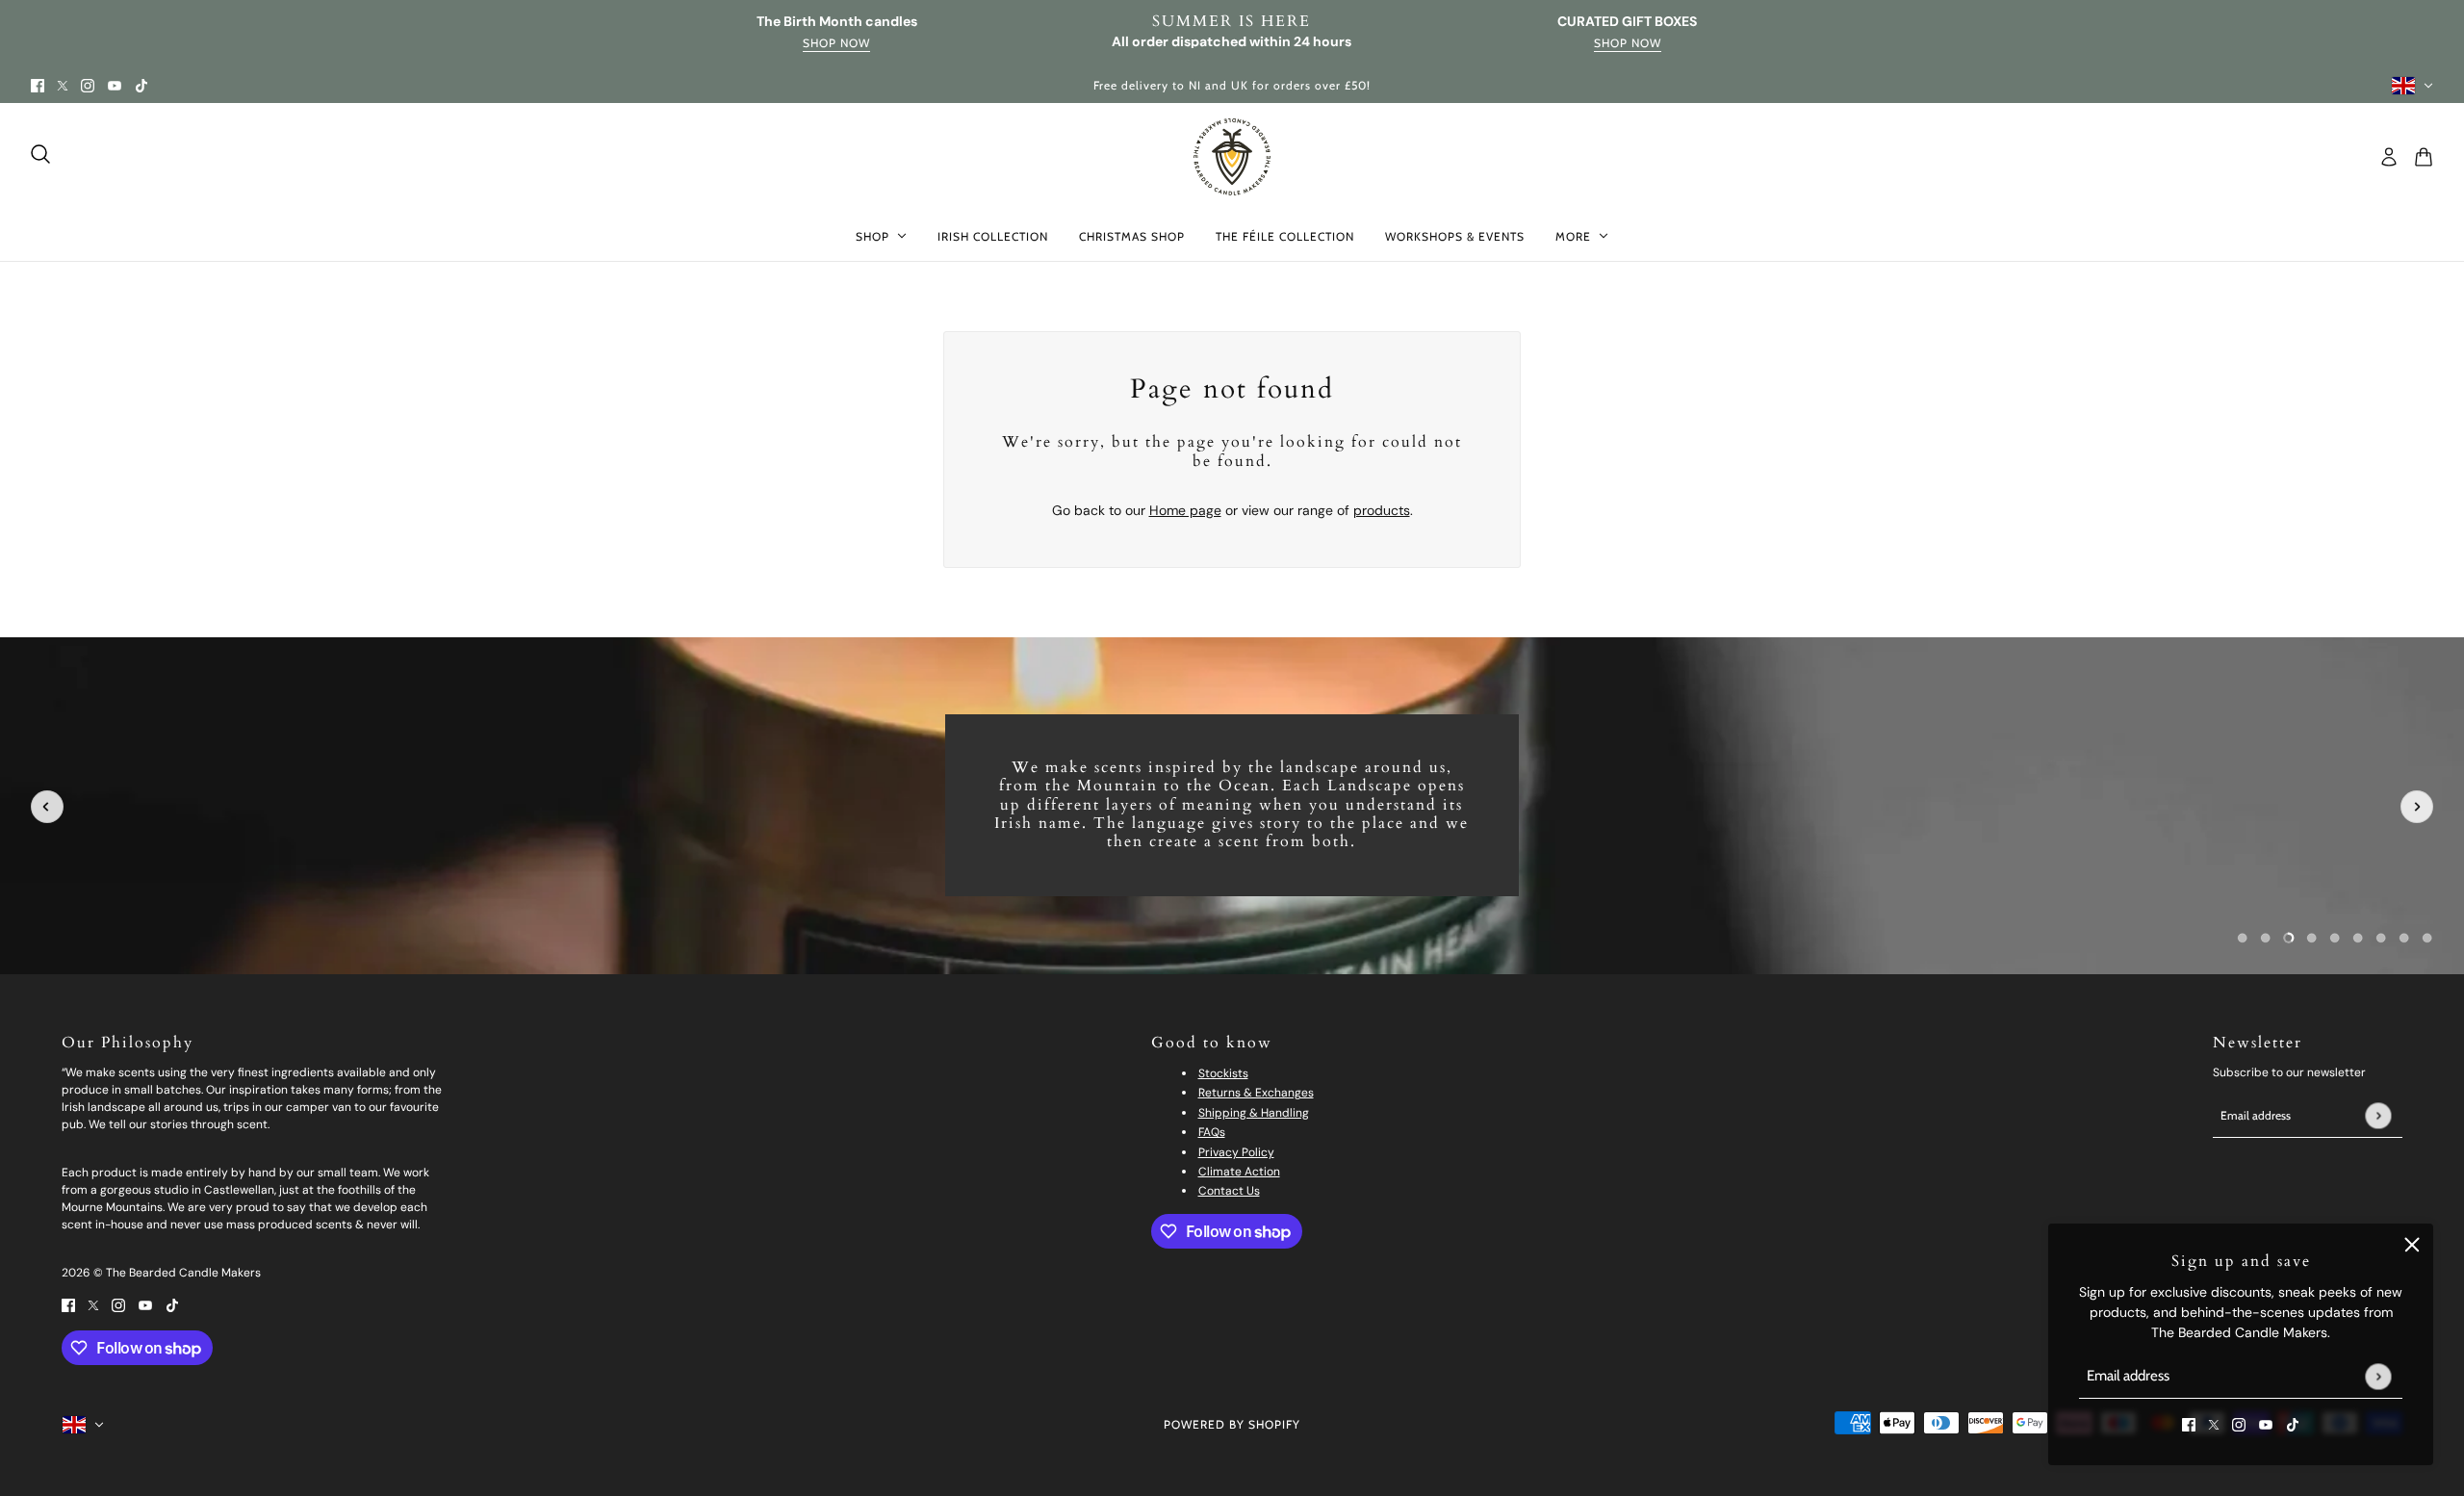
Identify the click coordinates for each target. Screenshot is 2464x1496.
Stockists (1223, 1073)
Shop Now (836, 44)
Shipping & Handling (1254, 1113)
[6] (2381, 938)
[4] (2335, 938)
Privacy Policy (1236, 1152)
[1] (2266, 938)
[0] (2243, 938)
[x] (63, 85)
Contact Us (1229, 1191)
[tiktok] (141, 85)
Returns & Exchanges (1256, 1093)
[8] (2427, 938)
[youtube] (115, 85)
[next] (2417, 807)
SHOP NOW (1628, 44)
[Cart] (2424, 157)
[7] (2404, 938)
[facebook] (38, 85)
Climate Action (1239, 1172)
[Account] (2389, 157)
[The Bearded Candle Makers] (1232, 157)
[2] (2289, 938)
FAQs (1212, 1132)
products (1382, 510)
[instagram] (88, 85)
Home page (1185, 510)
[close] (2412, 1245)
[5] (2358, 938)
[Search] (40, 154)
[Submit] (2378, 1376)
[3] (2312, 938)
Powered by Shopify (1232, 1424)
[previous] (47, 807)
